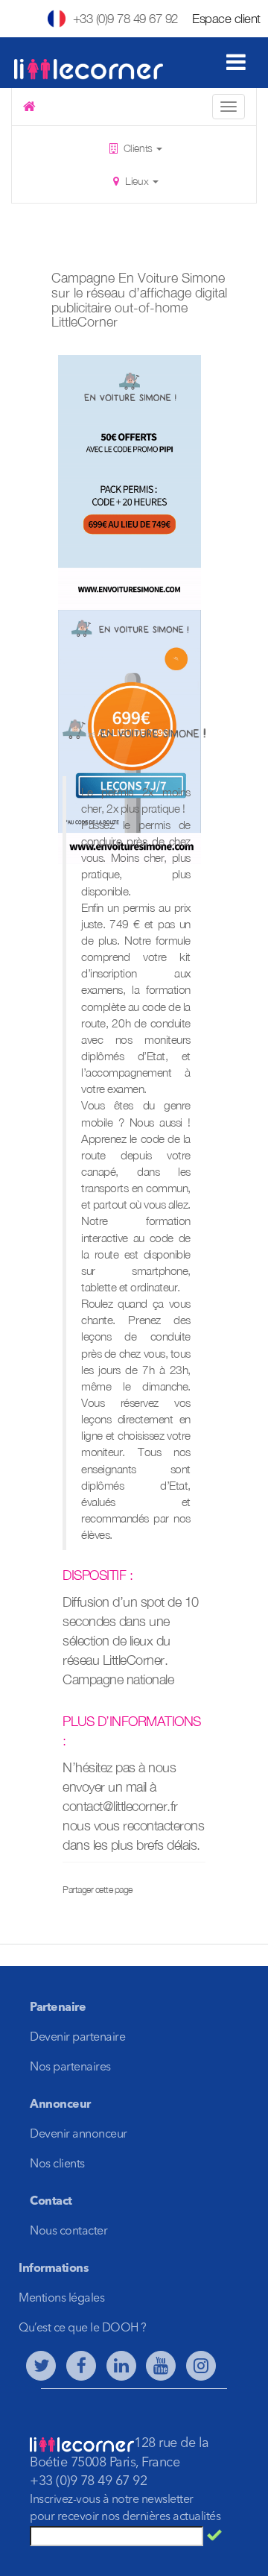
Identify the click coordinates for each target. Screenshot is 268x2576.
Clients (138, 148)
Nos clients (57, 2164)
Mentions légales (61, 2299)
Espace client (226, 19)
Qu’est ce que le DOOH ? (83, 2328)
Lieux (137, 181)
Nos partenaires (70, 2068)
